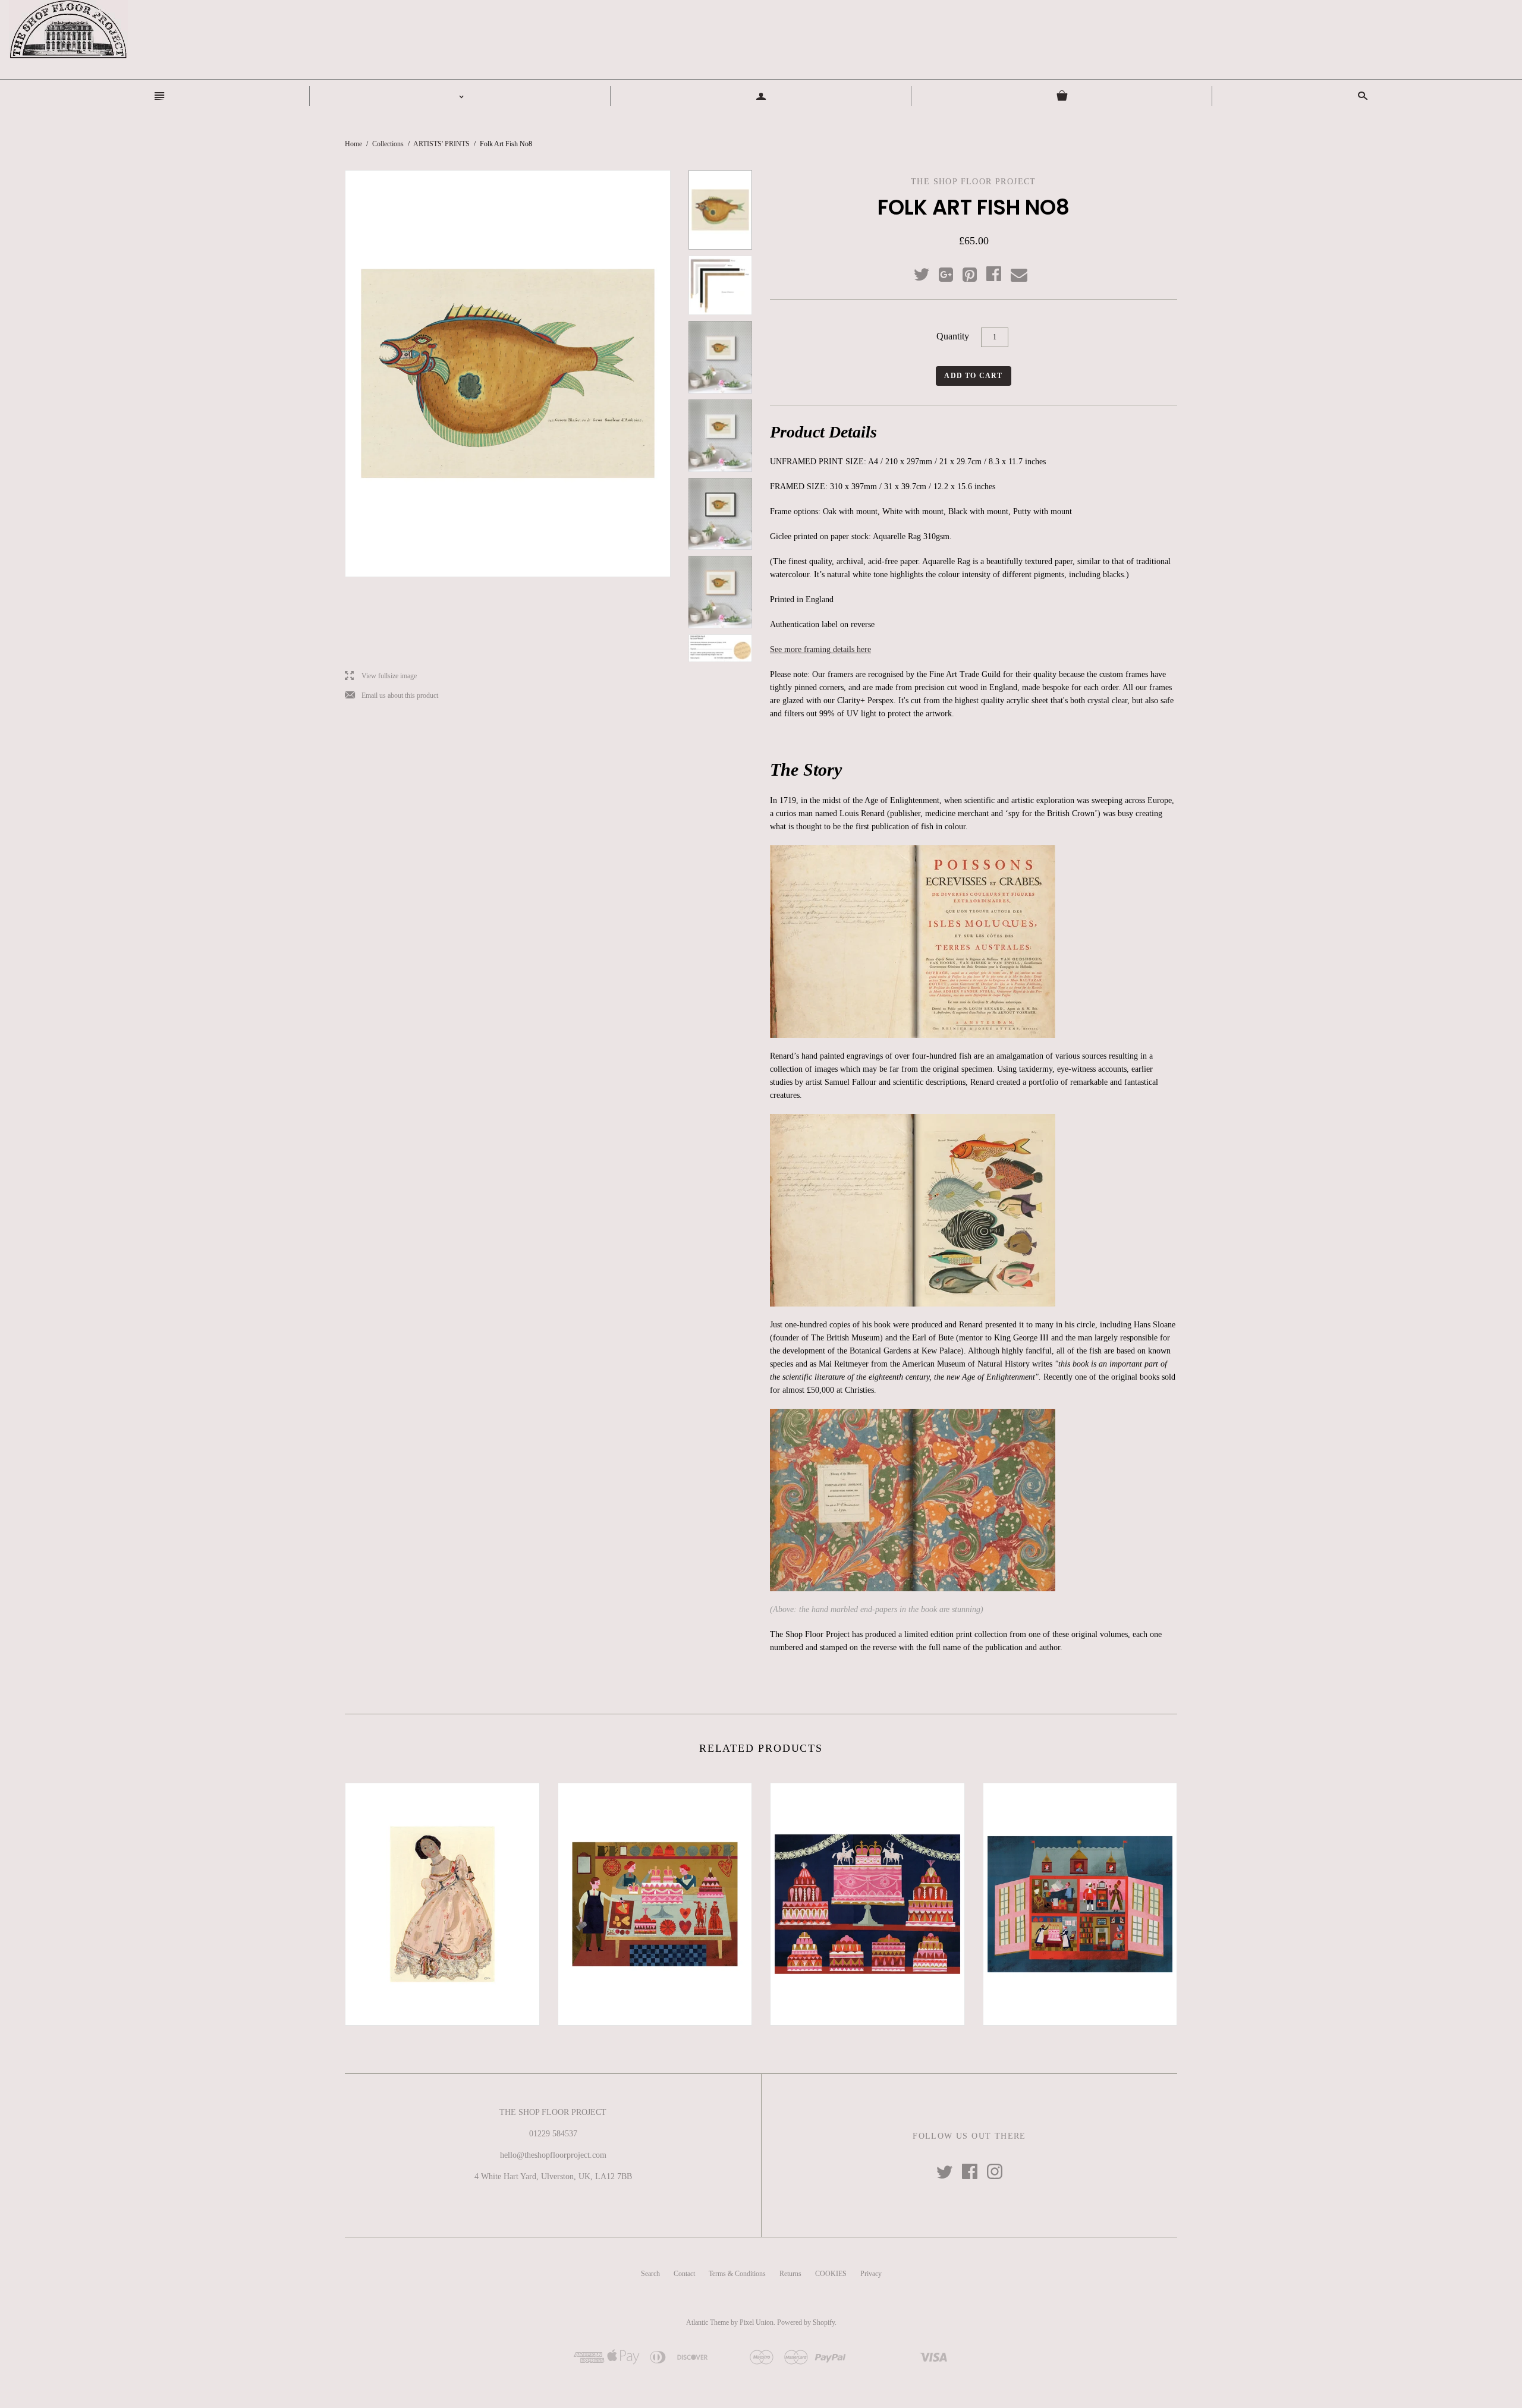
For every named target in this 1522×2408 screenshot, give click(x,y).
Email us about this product (391, 696)
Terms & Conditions (737, 2274)
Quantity (953, 336)
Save (976, 272)
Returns (790, 2274)
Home (353, 144)
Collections (388, 144)
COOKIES (831, 2274)
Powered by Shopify (806, 2322)
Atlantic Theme (707, 2322)
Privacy (871, 2274)
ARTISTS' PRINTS (441, 144)
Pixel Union (757, 2322)
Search (650, 2274)
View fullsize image (381, 676)
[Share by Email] (1018, 275)
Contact (684, 2274)
